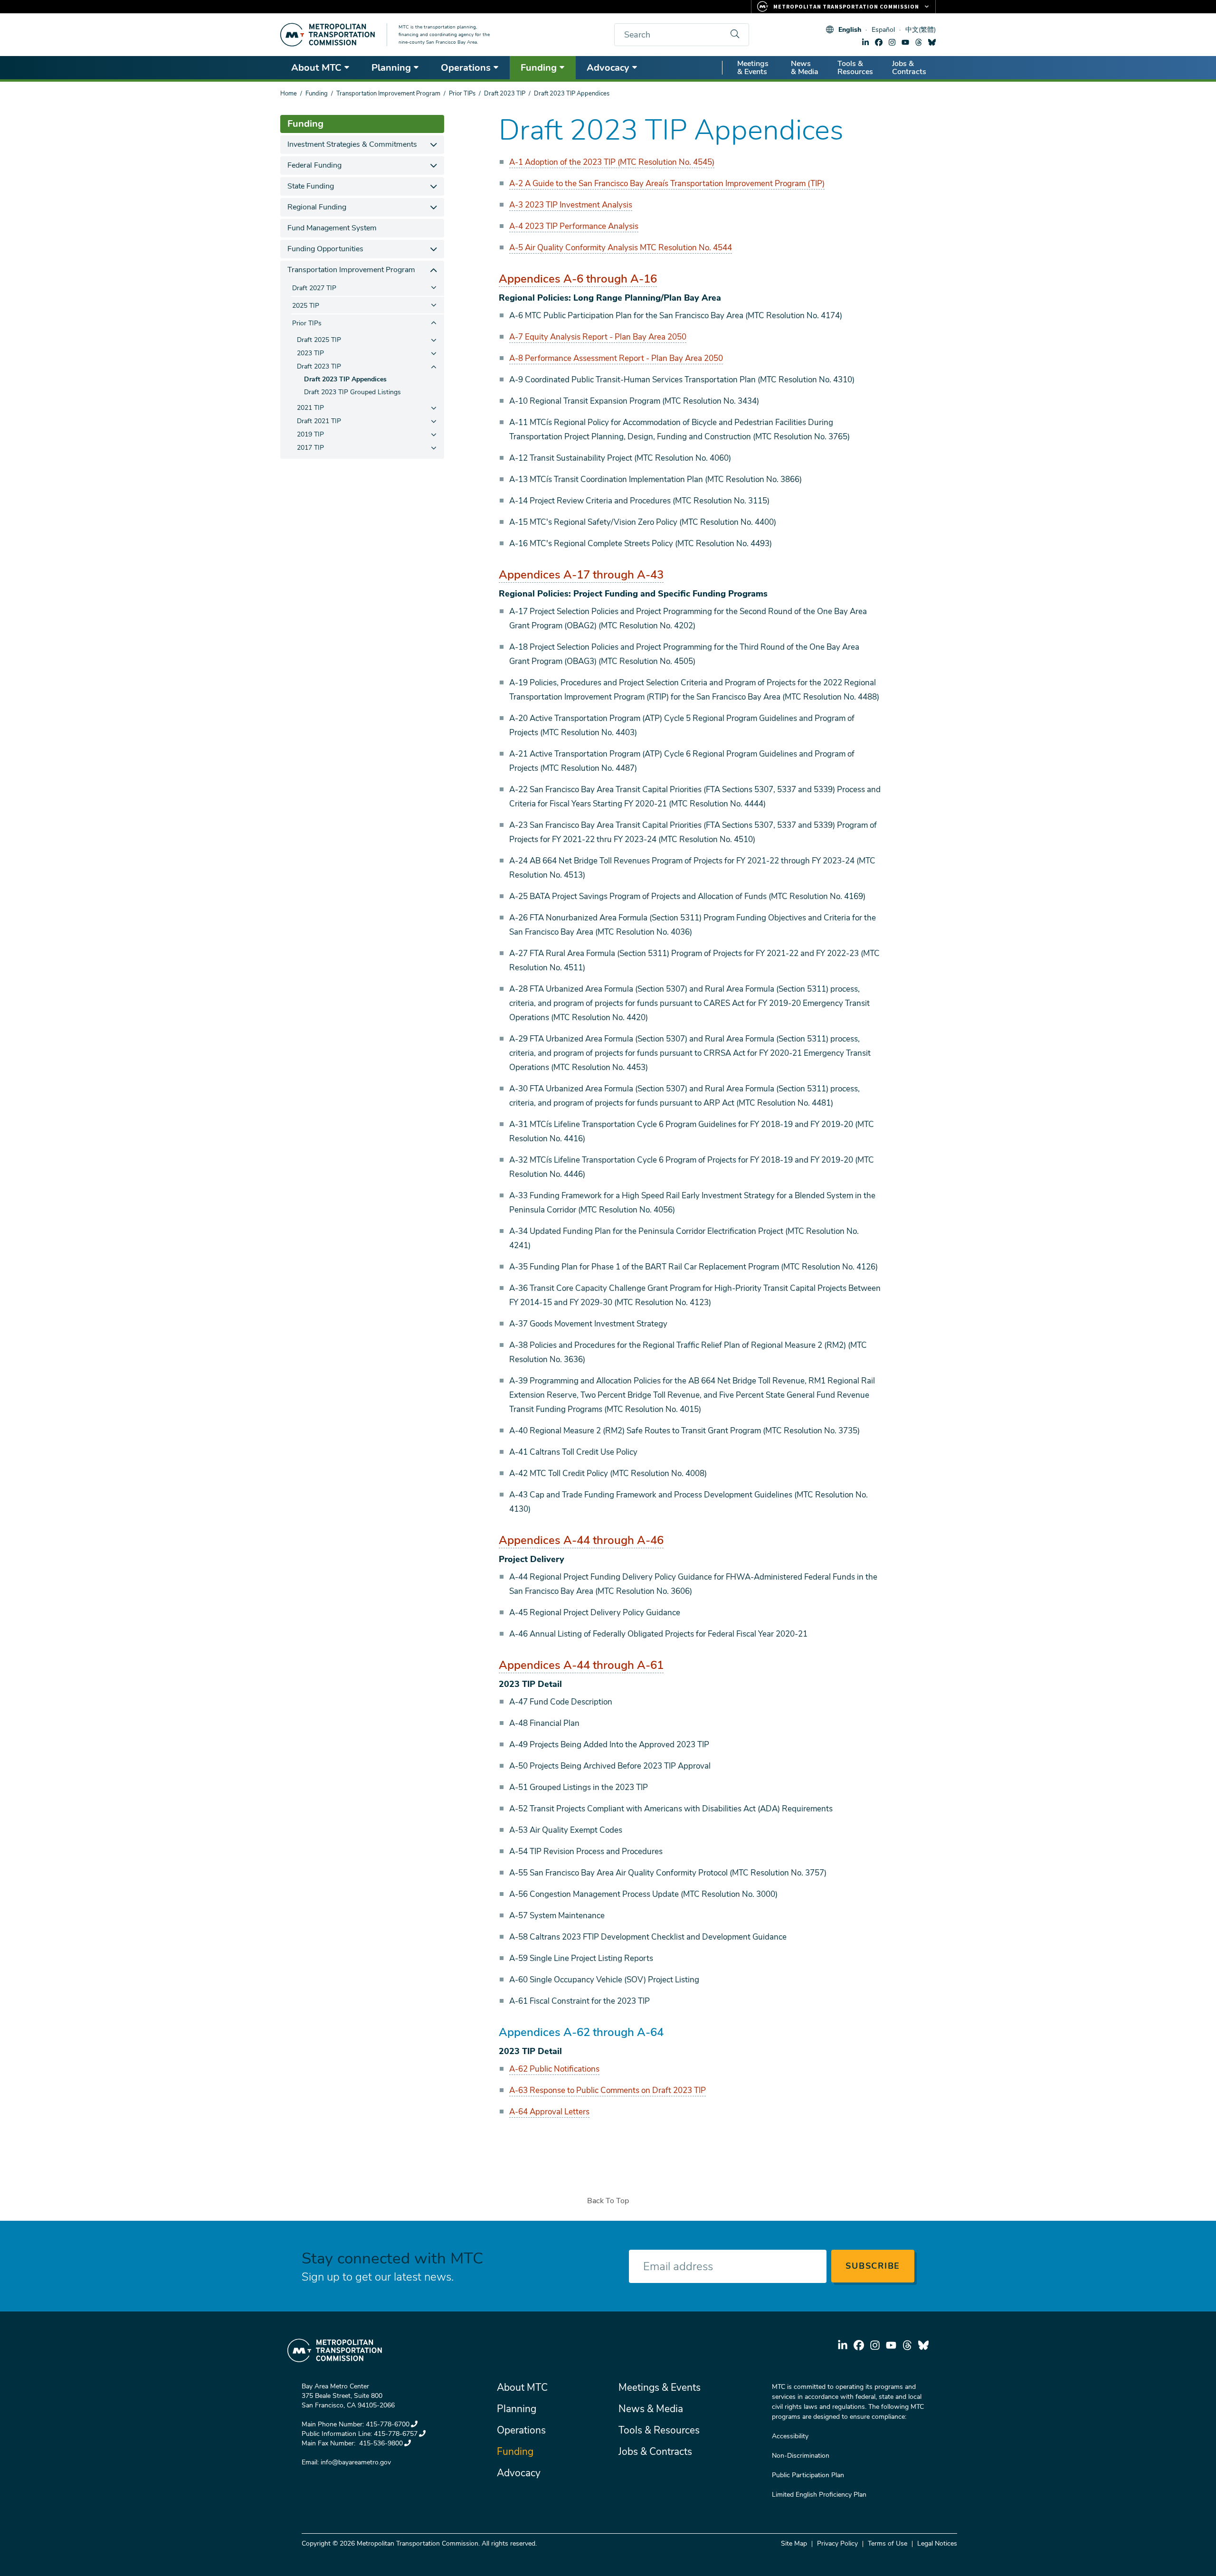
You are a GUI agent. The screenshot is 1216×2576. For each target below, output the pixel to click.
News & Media (805, 68)
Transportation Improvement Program (388, 94)
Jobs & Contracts (909, 68)
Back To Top (608, 2201)
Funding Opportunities (325, 249)
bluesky (932, 42)
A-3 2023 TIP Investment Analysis (571, 205)
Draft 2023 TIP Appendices (345, 379)
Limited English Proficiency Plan (819, 2495)
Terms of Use (888, 2543)
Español (883, 30)
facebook (879, 42)
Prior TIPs (462, 94)
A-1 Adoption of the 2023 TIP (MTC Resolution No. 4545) (612, 162)
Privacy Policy (837, 2543)
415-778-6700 (388, 2424)
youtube (905, 42)
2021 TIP (310, 408)
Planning (391, 68)
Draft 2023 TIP (505, 94)
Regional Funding (317, 207)
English (850, 30)
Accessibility (790, 2436)
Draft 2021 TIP (319, 421)
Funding (539, 68)
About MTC (316, 68)
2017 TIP (310, 448)
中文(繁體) (921, 30)
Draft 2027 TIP (314, 288)
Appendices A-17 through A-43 (581, 575)
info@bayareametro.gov (356, 2462)
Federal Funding (314, 165)
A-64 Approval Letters (549, 2112)
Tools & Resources (855, 68)
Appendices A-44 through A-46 (581, 1540)
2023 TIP (310, 353)
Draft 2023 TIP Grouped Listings (352, 392)
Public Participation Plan (808, 2475)
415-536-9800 (380, 2443)
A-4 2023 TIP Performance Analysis (574, 226)
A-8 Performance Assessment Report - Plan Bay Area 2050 (616, 358)
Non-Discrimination (801, 2456)
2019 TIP (310, 434)
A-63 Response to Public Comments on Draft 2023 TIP (608, 2090)
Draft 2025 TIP (319, 340)
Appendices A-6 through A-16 (578, 279)
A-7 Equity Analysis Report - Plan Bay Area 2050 (598, 337)
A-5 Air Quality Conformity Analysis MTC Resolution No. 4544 (621, 248)
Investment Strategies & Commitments (352, 144)
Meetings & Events (753, 68)
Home (289, 94)
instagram (892, 42)
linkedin (865, 42)
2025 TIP (306, 306)
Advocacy (608, 68)
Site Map (794, 2543)
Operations (466, 68)
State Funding (311, 186)
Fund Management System (332, 228)
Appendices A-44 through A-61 (581, 1665)
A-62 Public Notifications (554, 2069)
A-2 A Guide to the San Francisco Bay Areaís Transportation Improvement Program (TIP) (667, 184)
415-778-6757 (396, 2434)
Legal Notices (937, 2543)
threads (919, 42)
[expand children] (433, 145)
